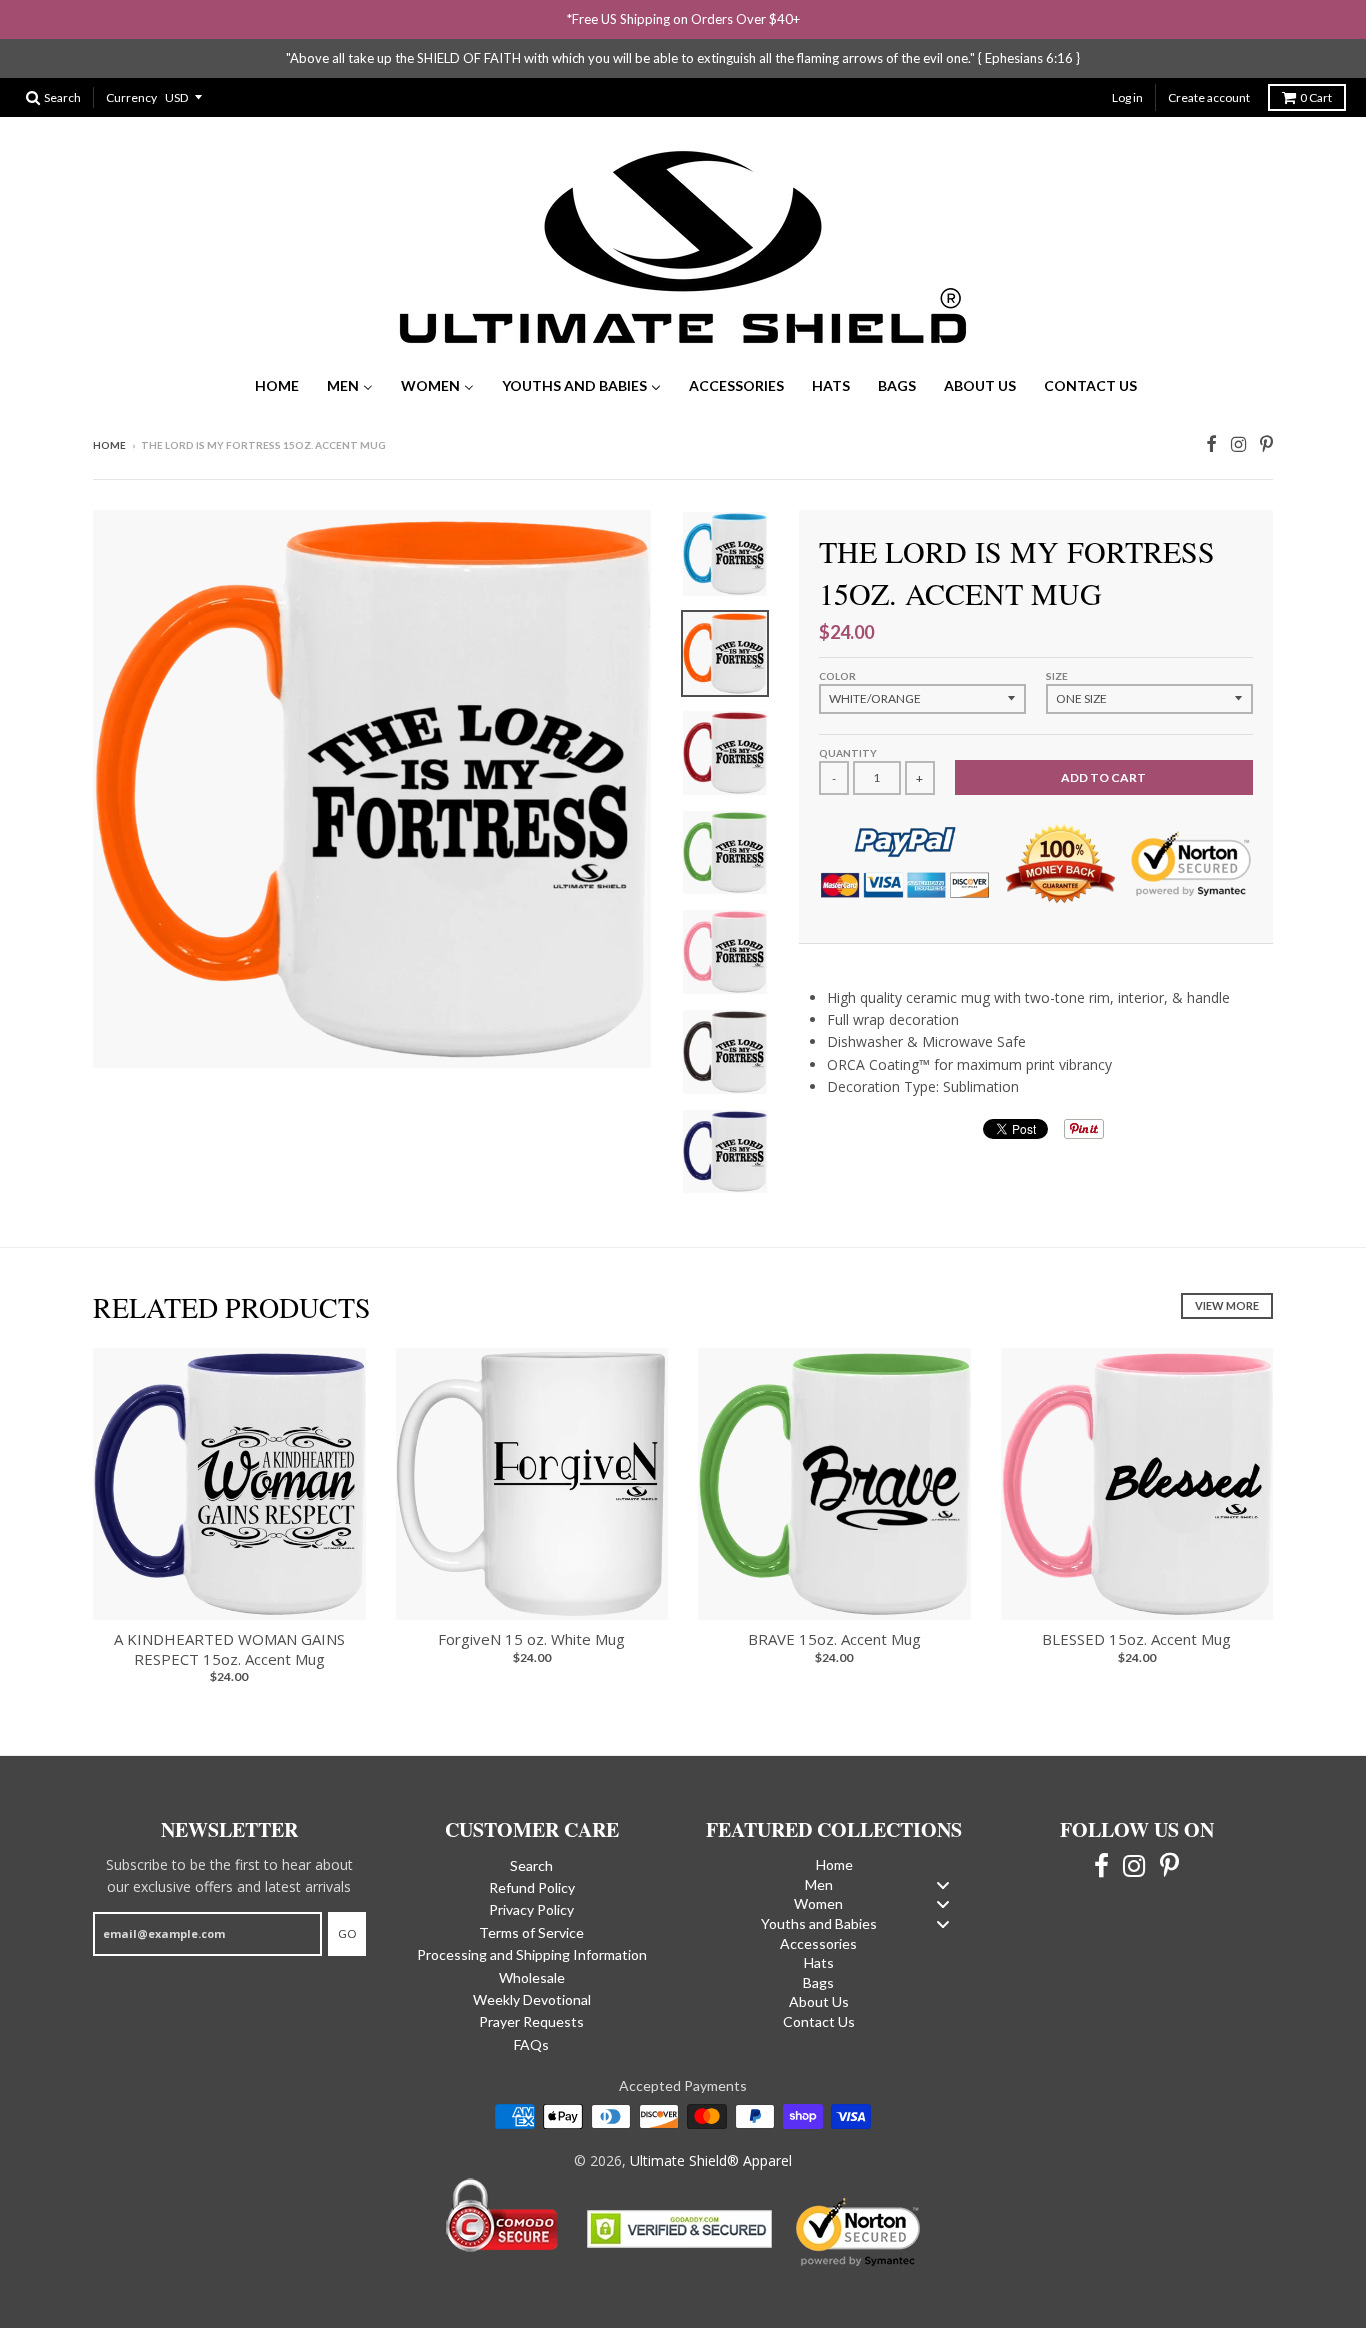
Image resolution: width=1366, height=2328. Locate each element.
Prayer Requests (531, 2021)
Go (347, 1933)
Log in (1127, 97)
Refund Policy (532, 1887)
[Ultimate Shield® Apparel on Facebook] (1211, 442)
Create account (1209, 97)
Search (531, 1865)
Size (1057, 676)
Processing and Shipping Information (532, 1954)
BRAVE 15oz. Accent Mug (834, 1639)
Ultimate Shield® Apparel (711, 2160)
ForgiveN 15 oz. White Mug (531, 1639)
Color (837, 676)
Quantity (848, 753)
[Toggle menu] (943, 1884)
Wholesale (532, 1977)
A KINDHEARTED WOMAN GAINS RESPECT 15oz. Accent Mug (229, 1649)
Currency (131, 97)
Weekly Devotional (532, 1999)
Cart (1316, 97)
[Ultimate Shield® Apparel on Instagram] (1238, 442)
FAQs (531, 2044)
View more (1227, 1305)
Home (109, 445)
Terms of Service (531, 1932)
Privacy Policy (531, 1909)
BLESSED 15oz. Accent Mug (1136, 1639)
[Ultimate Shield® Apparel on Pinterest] (1266, 442)
